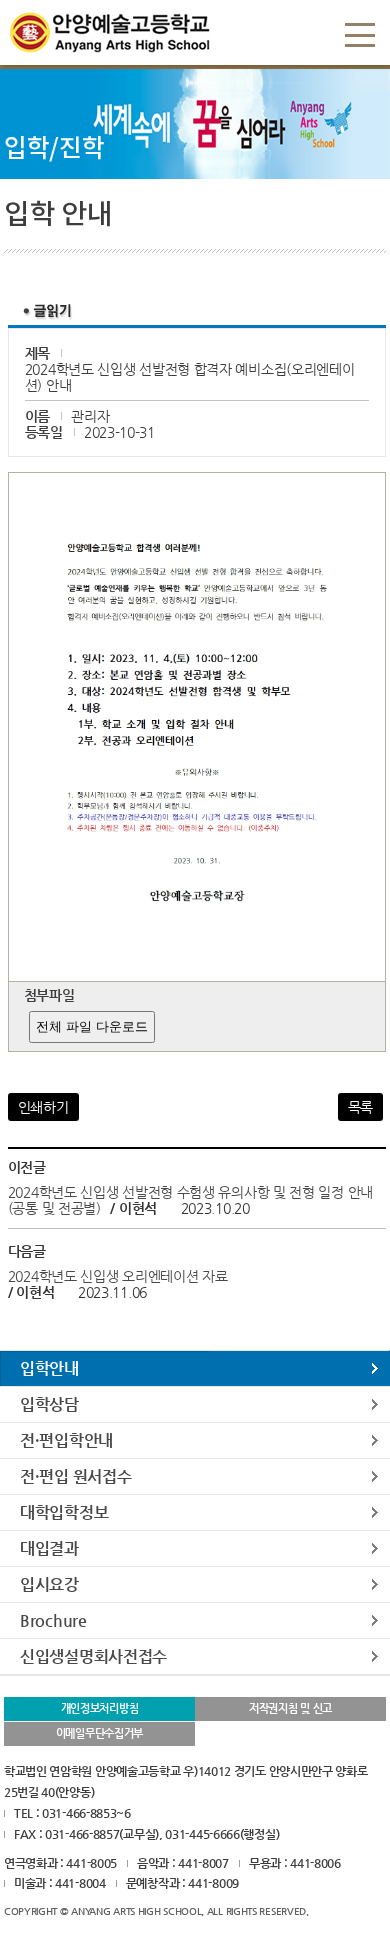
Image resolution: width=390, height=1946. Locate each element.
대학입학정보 (64, 1512)
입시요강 (49, 1584)
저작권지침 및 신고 (290, 1708)
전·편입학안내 (66, 1440)
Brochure (53, 1620)
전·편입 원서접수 (75, 1476)
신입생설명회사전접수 (93, 1656)
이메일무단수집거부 (99, 1733)
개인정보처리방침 (100, 1708)
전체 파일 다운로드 (92, 1026)
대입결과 (49, 1548)
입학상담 (49, 1404)
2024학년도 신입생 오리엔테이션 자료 (118, 1276)
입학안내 (49, 1368)
